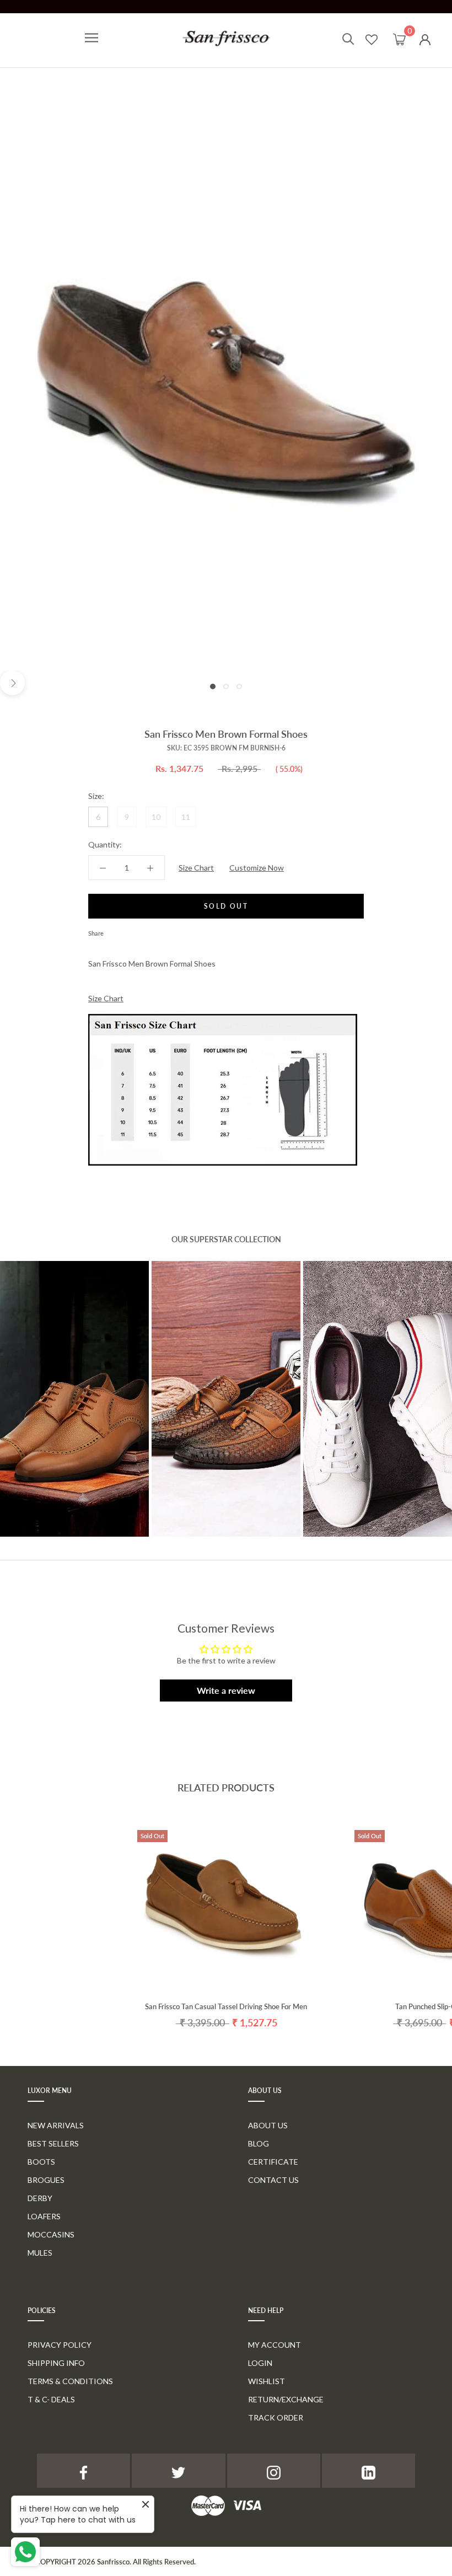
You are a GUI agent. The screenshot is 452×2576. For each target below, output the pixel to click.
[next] (12, 683)
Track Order (276, 2417)
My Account (275, 2345)
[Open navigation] (92, 38)
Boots (41, 2162)
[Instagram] (274, 2470)
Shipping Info (56, 2363)
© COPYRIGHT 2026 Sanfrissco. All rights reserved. (112, 2562)
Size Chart (196, 868)
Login (260, 2363)
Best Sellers (53, 2143)
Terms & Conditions (70, 2381)
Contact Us (273, 2180)
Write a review (226, 1690)
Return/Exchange (286, 2399)
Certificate (273, 2162)
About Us (268, 2125)
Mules (40, 2253)
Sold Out (226, 906)
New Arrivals (56, 2125)
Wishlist (267, 2381)
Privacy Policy (60, 2345)
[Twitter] (128, 931)
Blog (259, 2143)
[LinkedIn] (368, 2470)
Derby (40, 2198)
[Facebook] (114, 931)
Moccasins (51, 2234)
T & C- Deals (51, 2399)
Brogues (46, 2180)
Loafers (44, 2216)
